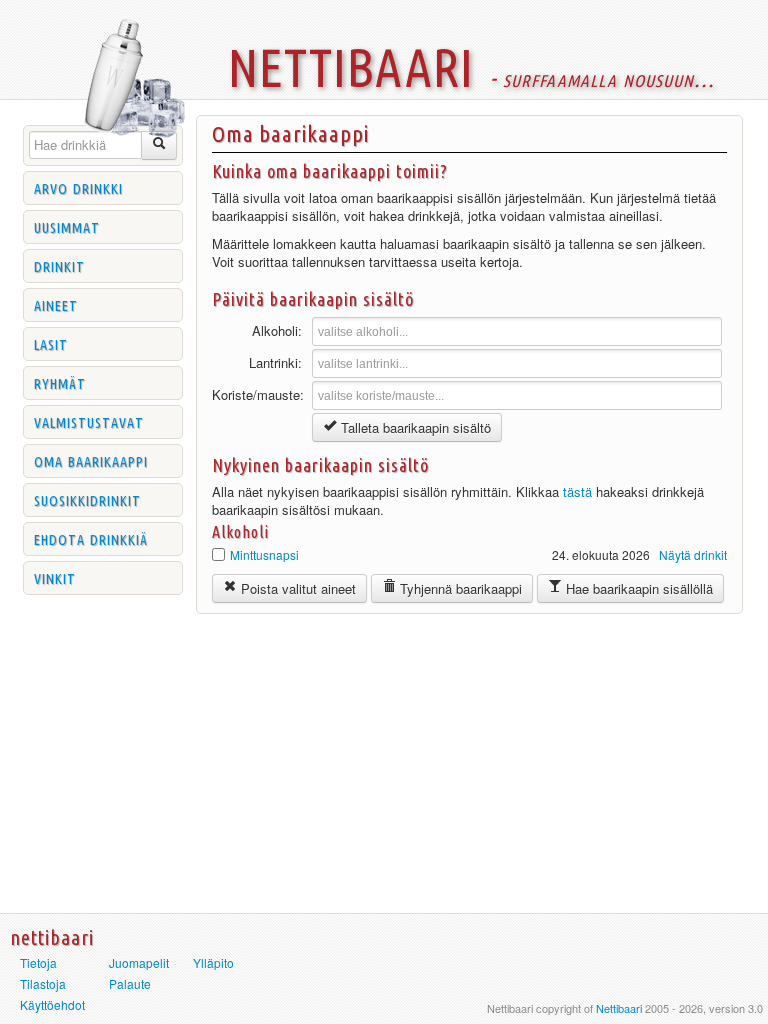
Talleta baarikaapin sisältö (414, 427)
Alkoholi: (277, 330)
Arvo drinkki (78, 187)
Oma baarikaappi (91, 460)
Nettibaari (619, 1008)
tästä (577, 491)
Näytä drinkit (693, 554)
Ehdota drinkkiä (91, 538)
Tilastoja (43, 983)
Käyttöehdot (52, 1004)
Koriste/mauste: (257, 394)
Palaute (130, 983)
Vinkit (55, 577)
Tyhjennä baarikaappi (459, 588)
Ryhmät (60, 382)
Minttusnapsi (264, 554)
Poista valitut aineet (296, 588)
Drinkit (59, 265)
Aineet (56, 304)
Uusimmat (67, 226)
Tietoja (38, 962)
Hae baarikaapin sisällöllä (637, 588)
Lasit (51, 343)
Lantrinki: (275, 362)
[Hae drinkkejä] (159, 145)
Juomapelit (139, 962)
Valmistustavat (89, 421)
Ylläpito (213, 962)
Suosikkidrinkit (87, 499)
